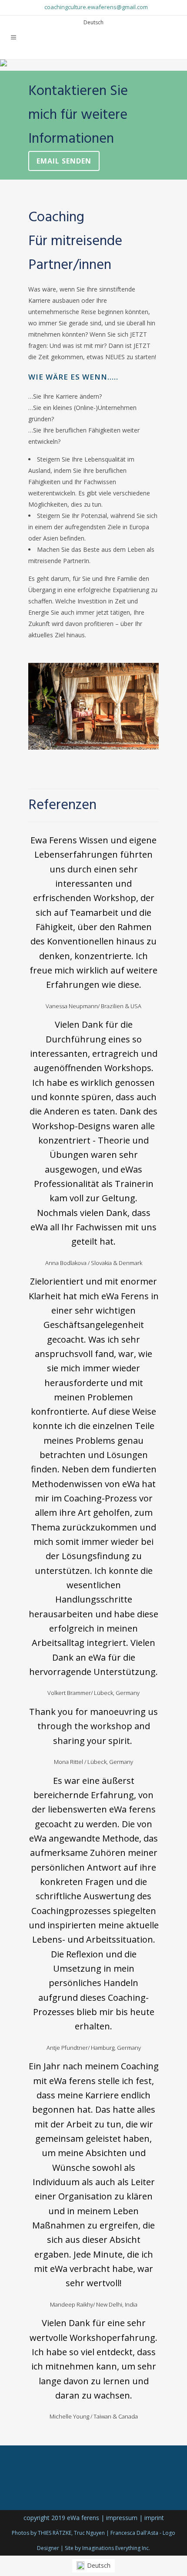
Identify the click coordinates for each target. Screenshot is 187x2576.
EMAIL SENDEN (64, 161)
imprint (154, 2518)
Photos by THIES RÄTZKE (42, 2533)
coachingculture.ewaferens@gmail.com (96, 7)
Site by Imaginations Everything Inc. (107, 2548)
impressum (122, 2518)
